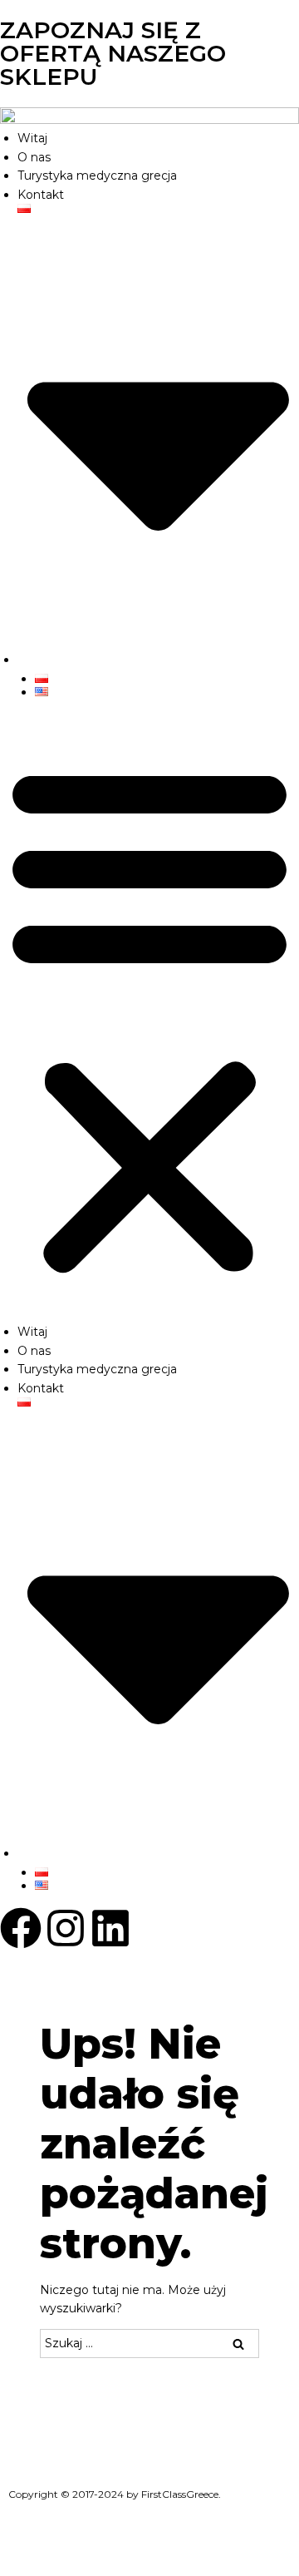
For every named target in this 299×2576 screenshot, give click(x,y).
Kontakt (41, 195)
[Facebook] (21, 1928)
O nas (34, 157)
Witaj (32, 138)
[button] (149, 1019)
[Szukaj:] (149, 2343)
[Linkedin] (110, 1928)
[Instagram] (66, 1928)
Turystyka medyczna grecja (97, 176)
